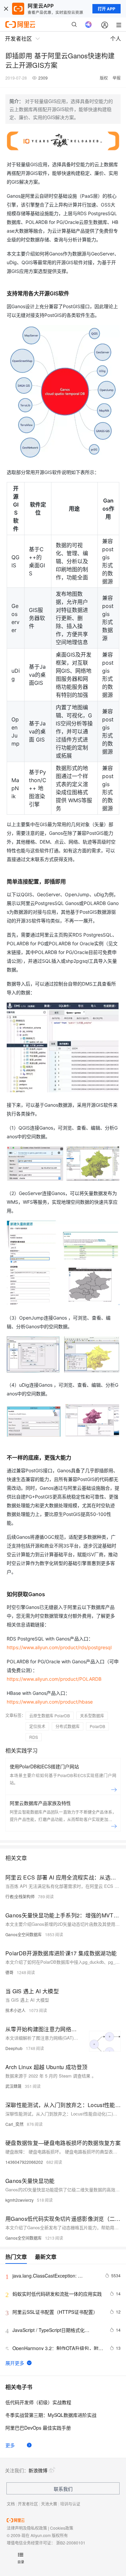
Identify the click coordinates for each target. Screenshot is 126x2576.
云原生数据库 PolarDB (50, 1715)
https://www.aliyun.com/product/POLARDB (54, 1679)
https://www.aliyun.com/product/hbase (50, 1702)
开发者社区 (28, 2504)
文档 (11, 2504)
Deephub (14, 2048)
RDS (34, 1737)
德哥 (9, 1972)
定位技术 (37, 1726)
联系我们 (63, 2489)
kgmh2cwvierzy (19, 2200)
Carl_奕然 (14, 2124)
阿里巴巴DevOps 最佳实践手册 (38, 2428)
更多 (10, 2445)
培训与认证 (70, 2504)
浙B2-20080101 (71, 2543)
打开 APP (107, 9)
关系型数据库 (92, 1715)
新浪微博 (38, 2470)
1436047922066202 (24, 2162)
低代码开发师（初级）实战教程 (38, 2402)
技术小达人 (15, 2010)
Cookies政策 (62, 2528)
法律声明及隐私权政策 (27, 2528)
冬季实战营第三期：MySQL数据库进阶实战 (51, 2415)
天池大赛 (49, 2504)
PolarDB (97, 1726)
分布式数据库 (68, 1726)
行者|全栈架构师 (20, 1896)
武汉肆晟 (13, 2086)
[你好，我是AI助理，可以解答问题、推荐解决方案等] (88, 25)
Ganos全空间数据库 (24, 1934)
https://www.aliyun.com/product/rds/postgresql (59, 1647)
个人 (116, 38)
